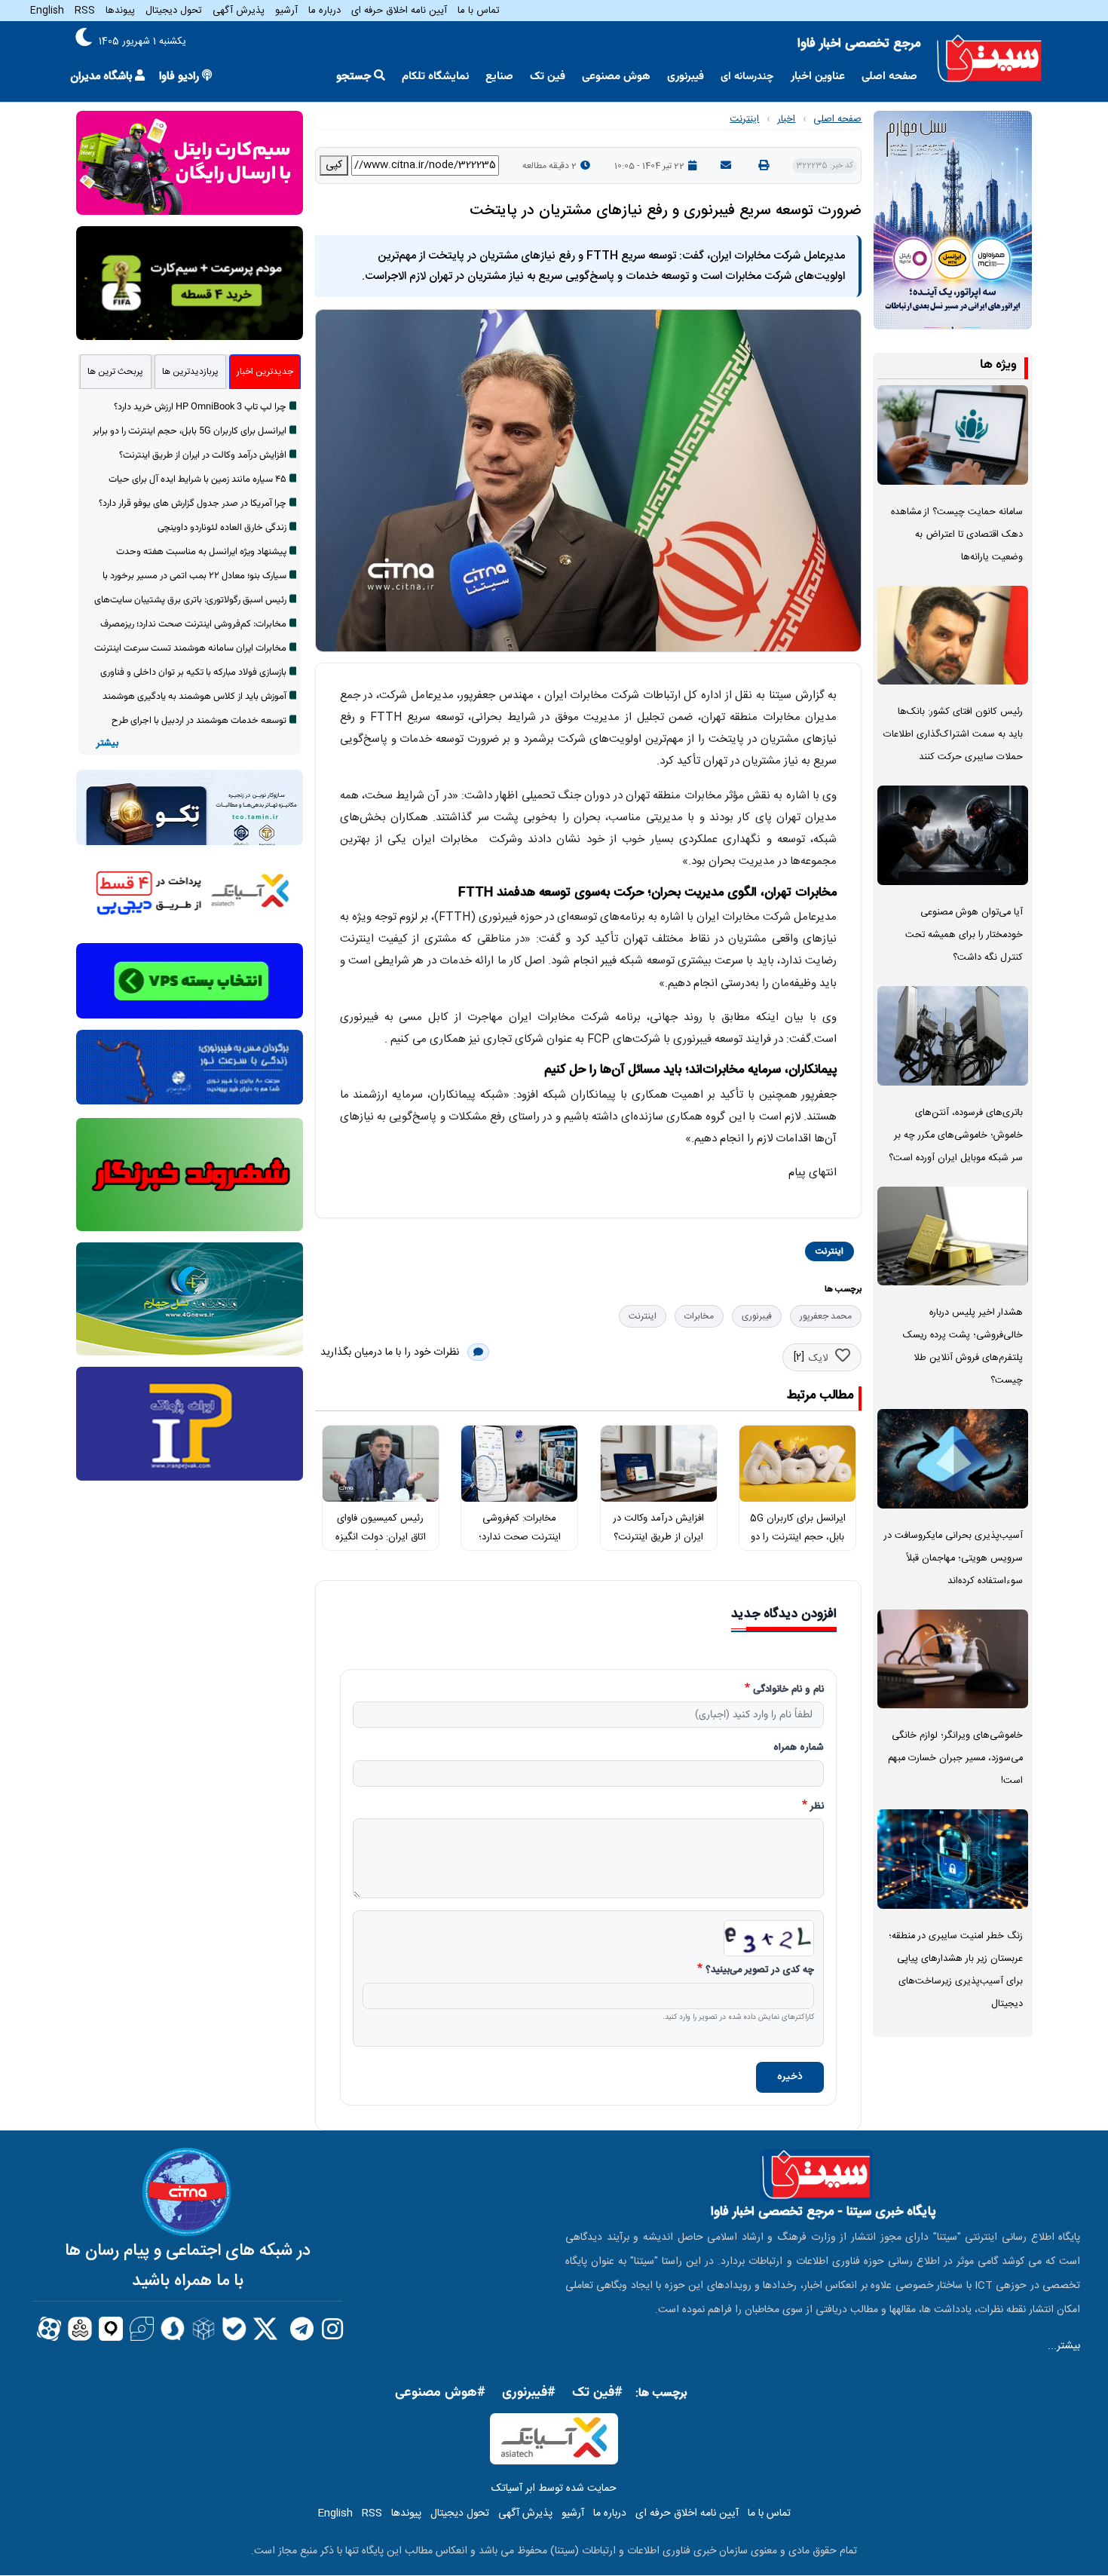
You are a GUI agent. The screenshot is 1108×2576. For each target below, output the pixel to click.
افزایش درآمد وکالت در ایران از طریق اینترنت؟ (203, 455)
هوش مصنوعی (616, 77)
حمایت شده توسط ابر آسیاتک (554, 2489)
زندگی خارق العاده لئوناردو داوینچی (222, 528)
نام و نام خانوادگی (788, 1690)
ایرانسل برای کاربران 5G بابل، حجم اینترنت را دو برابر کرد (798, 1537)
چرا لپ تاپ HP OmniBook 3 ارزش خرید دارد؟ (200, 407)
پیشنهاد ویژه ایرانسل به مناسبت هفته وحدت (201, 552)
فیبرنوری (686, 77)
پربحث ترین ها (115, 372)
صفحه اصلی (889, 77)
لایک (818, 1358)
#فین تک (597, 2393)
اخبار (786, 119)
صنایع (499, 77)
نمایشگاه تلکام (435, 77)
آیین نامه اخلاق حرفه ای (399, 11)
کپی (334, 165)
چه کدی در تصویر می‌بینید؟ (760, 1971)
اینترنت (744, 119)
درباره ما (324, 11)
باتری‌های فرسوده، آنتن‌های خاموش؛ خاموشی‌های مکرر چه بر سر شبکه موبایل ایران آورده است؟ (956, 1136)
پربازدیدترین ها (190, 372)
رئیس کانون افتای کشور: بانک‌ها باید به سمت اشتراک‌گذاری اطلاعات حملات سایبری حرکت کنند (953, 735)
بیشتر (107, 744)
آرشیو (286, 11)
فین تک (548, 77)
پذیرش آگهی (239, 11)
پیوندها (120, 11)
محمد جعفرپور (826, 1316)
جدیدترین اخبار (265, 372)
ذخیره (790, 2077)
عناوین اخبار (818, 77)
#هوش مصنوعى (440, 2393)
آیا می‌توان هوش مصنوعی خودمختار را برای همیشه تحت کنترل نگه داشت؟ (964, 935)
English (47, 11)
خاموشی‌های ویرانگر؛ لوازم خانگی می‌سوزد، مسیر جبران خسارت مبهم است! (955, 1758)
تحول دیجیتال (174, 11)
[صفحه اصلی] (989, 58)
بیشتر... (1064, 2346)
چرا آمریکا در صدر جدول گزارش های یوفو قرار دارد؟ (193, 504)
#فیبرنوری (529, 2393)
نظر (817, 1807)
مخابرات (699, 1316)
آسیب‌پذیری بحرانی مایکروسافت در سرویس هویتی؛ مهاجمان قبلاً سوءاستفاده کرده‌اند (953, 1559)
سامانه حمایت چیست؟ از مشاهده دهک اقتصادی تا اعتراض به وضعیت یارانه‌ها (957, 535)
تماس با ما (479, 11)
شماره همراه (799, 1748)
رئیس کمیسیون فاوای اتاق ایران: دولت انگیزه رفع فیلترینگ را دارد (381, 1537)
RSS (85, 11)
